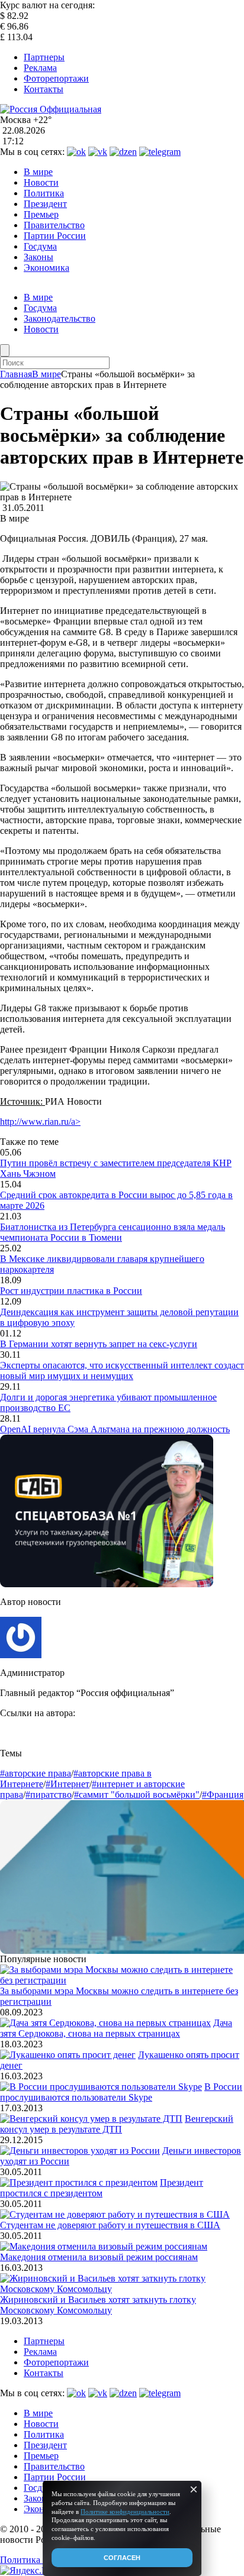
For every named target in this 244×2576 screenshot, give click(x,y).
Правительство (54, 225)
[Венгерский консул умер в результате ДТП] (91, 2119)
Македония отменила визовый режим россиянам (99, 2257)
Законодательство (60, 318)
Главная (16, 374)
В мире (38, 172)
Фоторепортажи (56, 78)
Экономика (46, 268)
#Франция (223, 1795)
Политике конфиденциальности (125, 2512)
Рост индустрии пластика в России (71, 1291)
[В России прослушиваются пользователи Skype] (101, 2087)
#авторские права (36, 1773)
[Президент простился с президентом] (79, 2182)
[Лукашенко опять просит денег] (68, 2055)
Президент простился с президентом (102, 2188)
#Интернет (68, 1784)
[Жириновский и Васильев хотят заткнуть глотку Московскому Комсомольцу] (122, 2289)
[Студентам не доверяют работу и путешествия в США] (115, 2214)
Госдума (40, 246)
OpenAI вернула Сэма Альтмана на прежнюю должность (115, 1429)
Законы (38, 257)
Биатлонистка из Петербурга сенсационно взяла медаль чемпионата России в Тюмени (113, 1232)
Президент (45, 204)
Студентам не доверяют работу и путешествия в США (110, 2225)
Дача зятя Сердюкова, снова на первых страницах (116, 2028)
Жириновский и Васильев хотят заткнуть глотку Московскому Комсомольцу (98, 2305)
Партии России (55, 236)
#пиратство (49, 1795)
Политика (44, 193)
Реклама (40, 68)
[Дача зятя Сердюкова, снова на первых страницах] (105, 2023)
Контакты (44, 89)
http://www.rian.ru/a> (40, 1122)
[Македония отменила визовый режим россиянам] (104, 2246)
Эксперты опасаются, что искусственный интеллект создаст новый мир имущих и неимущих (122, 1370)
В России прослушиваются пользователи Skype (121, 2092)
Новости (41, 182)
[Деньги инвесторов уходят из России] (80, 2151)
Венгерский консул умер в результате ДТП (117, 2124)
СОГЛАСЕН (122, 2558)
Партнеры (44, 57)
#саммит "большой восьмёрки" (137, 1795)
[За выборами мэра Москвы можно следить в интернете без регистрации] (122, 1980)
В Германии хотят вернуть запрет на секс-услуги (99, 1344)
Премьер (41, 214)
